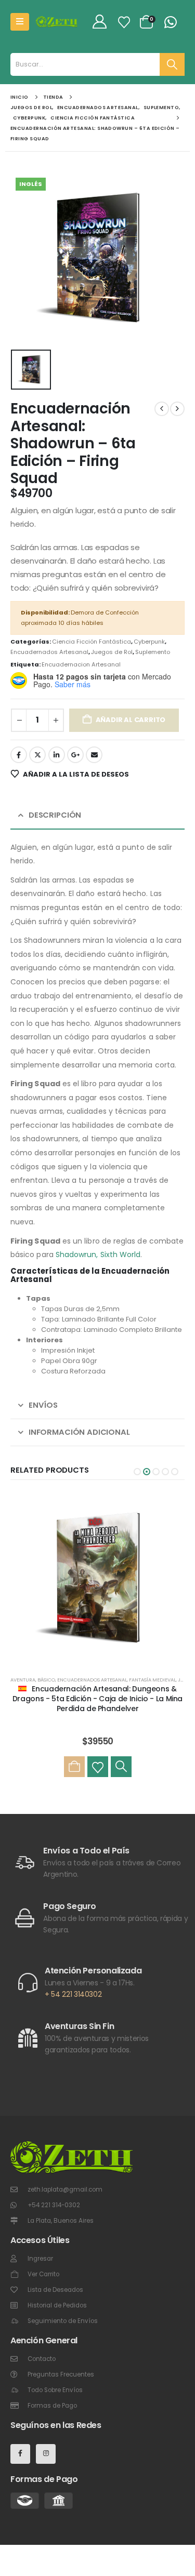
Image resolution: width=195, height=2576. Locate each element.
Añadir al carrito (131, 720)
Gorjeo (37, 755)
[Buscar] (172, 64)
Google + (75, 755)
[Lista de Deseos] (124, 22)
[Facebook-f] (20, 2454)
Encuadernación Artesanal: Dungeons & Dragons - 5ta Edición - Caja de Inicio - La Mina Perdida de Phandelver (97, 1699)
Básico (46, 1680)
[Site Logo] (57, 22)
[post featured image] (97, 1579)
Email (94, 755)
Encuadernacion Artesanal (81, 664)
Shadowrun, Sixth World (98, 1254)
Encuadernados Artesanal (49, 652)
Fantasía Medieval (152, 1680)
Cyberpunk (149, 642)
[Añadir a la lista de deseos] (98, 1767)
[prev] (162, 409)
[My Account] (99, 22)
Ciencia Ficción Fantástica (92, 642)
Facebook (19, 755)
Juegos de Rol (112, 652)
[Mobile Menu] (20, 22)
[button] (137, 1472)
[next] (177, 409)
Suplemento (153, 652)
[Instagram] (46, 2454)
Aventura (23, 1680)
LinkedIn (57, 755)
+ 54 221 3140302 (73, 1994)
